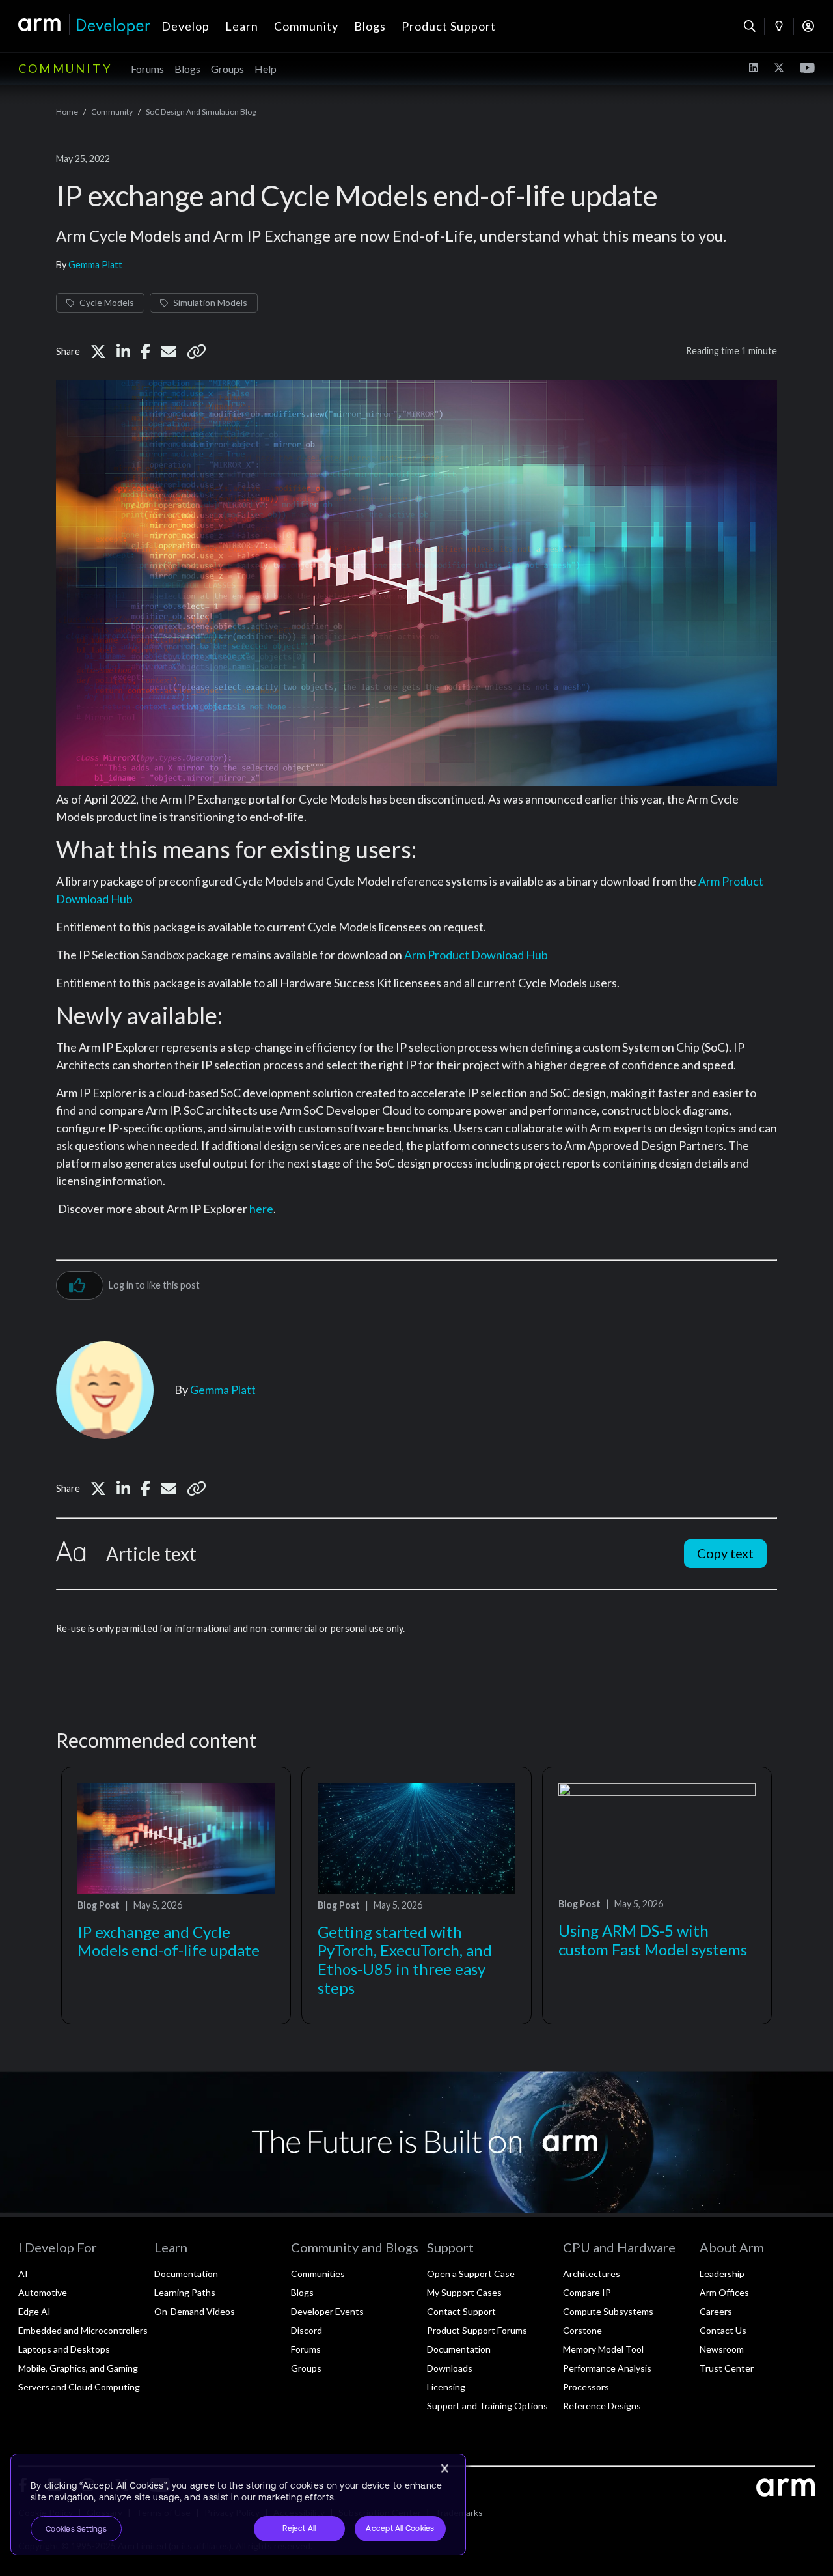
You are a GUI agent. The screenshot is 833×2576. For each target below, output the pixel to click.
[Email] (169, 352)
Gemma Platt (95, 265)
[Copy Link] (197, 352)
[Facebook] (145, 352)
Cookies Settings (76, 2529)
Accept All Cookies (400, 2528)
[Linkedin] (123, 352)
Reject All (299, 2528)
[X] (98, 352)
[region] (238, 2504)
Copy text (725, 1553)
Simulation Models (210, 302)
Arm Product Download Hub (476, 955)
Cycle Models (107, 302)
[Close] (444, 2469)
